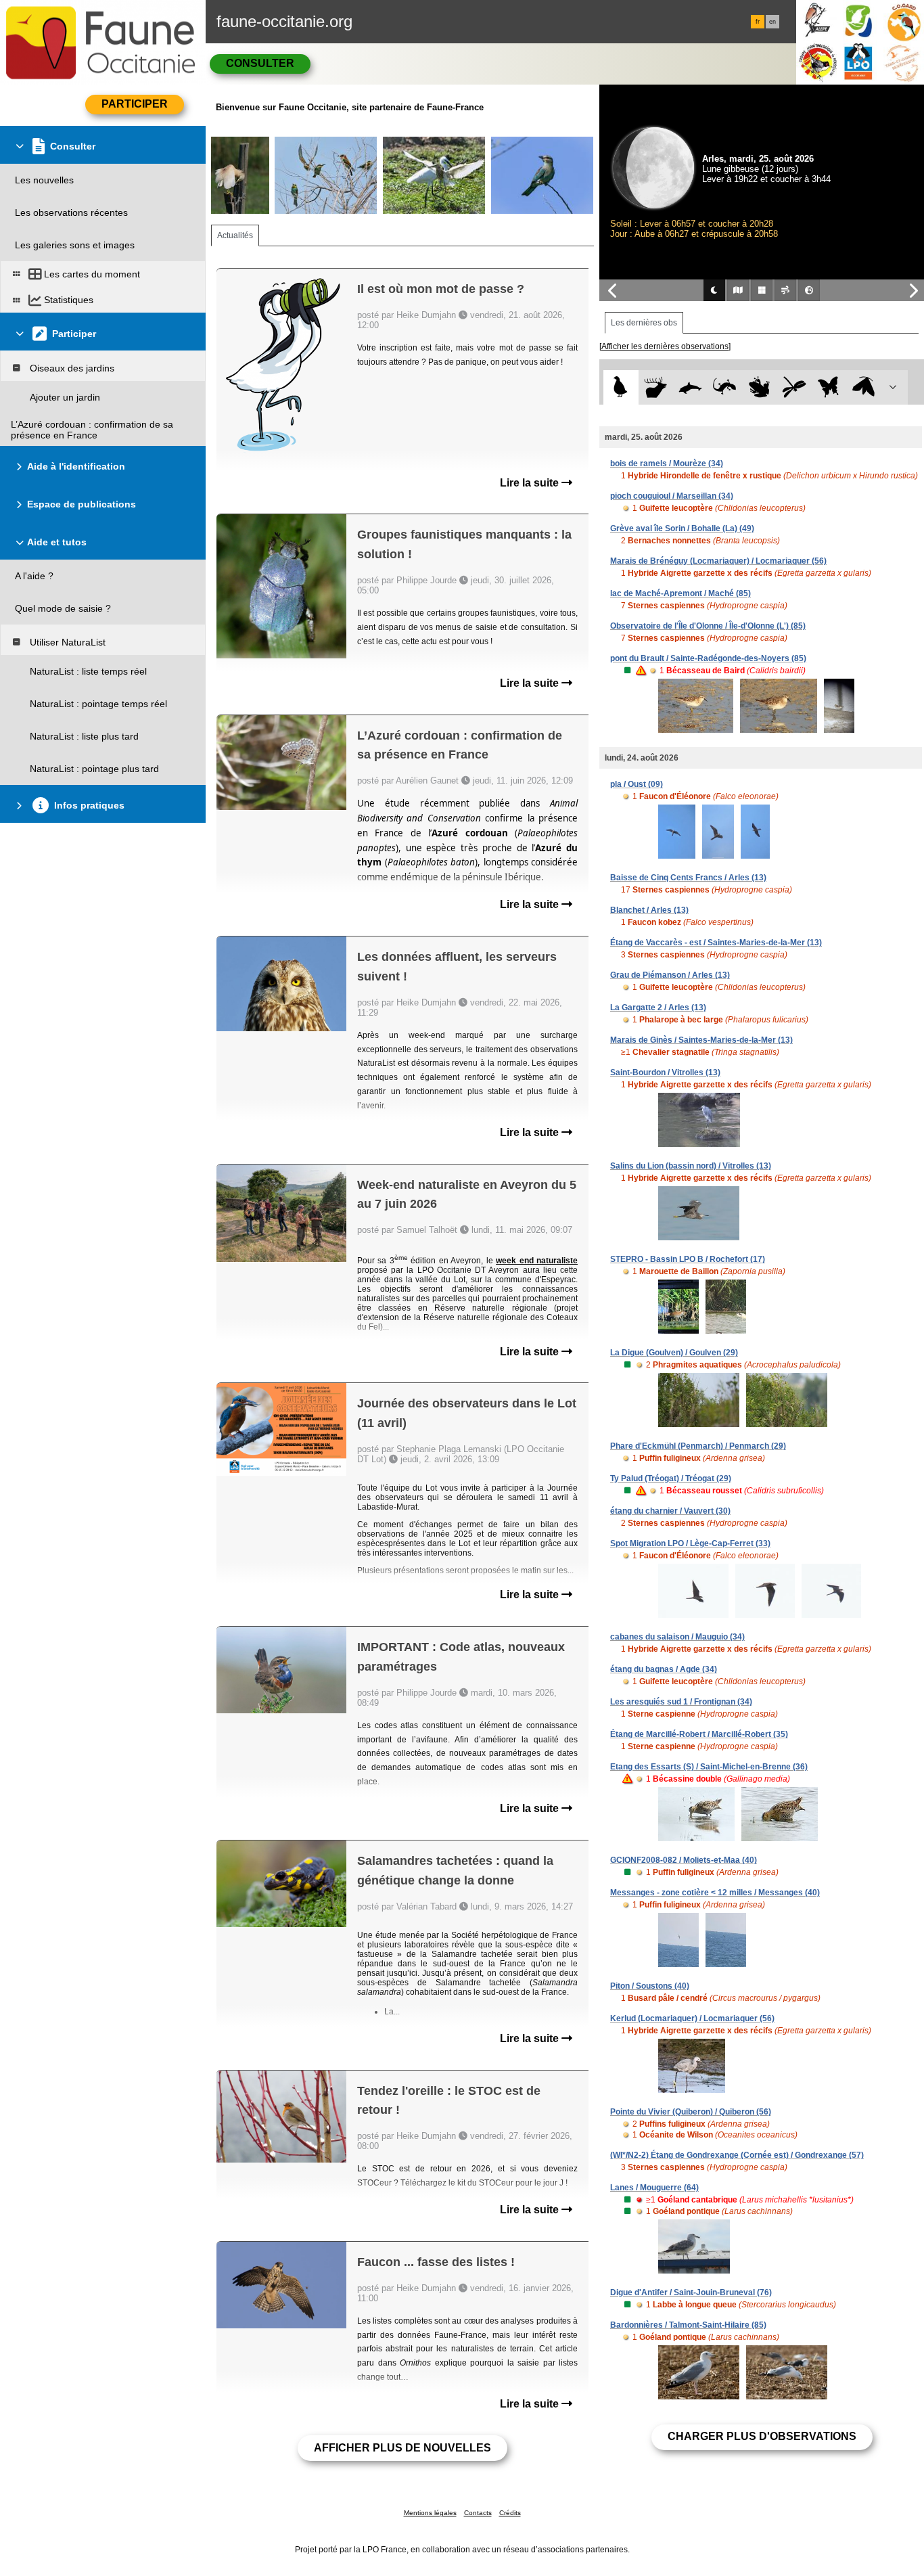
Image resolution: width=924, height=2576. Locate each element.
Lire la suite (531, 483)
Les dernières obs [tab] (644, 323)
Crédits (510, 2513)
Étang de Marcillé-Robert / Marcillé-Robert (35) (699, 1734)
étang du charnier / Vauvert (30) (670, 1511)
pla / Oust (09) (637, 784)
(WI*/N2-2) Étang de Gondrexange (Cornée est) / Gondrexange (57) (737, 2155)
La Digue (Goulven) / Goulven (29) (674, 1353)
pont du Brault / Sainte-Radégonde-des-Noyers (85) (708, 658)
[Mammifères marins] (690, 387)
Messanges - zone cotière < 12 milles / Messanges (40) (715, 1893)
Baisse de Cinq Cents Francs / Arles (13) (688, 878)
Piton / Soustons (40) (650, 1986)
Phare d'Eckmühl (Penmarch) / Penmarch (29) (698, 1446)
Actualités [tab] (235, 235)
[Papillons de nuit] (863, 387)
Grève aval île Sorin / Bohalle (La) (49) (682, 528)
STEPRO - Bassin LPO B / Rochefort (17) (688, 1259)
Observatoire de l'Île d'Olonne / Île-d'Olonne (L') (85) (708, 626)
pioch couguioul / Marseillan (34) (672, 496)
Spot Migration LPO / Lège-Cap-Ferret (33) (690, 1543)
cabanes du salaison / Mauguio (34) (677, 1637)
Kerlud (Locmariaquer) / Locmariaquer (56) (692, 2018)
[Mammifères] (656, 387)
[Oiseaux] (621, 387)
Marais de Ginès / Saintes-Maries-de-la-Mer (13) (701, 1040)
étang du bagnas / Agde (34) (664, 1669)
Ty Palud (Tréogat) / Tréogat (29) (671, 1478)
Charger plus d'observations (762, 2436)
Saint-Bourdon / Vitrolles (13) (665, 1072)
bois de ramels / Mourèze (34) (667, 464)
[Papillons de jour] (829, 387)
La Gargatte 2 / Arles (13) (658, 1008)
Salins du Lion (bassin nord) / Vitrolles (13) (691, 1166)
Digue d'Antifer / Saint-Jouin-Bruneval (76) (691, 2292)
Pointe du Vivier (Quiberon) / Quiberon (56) (691, 2112)
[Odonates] (794, 387)
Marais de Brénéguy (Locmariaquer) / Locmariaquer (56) (718, 561)
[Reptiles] (725, 387)
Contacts (478, 2513)
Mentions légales (430, 2513)
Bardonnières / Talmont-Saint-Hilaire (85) (688, 2325)
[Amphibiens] (759, 387)
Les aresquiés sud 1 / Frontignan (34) (681, 1702)
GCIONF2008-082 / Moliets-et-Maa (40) (684, 1860)
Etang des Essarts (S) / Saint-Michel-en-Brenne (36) (709, 1767)
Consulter (260, 63)
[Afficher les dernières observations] (665, 346)
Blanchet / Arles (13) (649, 910)
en (772, 22)
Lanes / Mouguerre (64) (654, 2188)
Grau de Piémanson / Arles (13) (670, 975)
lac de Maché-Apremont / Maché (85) (680, 593)
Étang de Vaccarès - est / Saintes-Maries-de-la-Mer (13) (716, 943)
